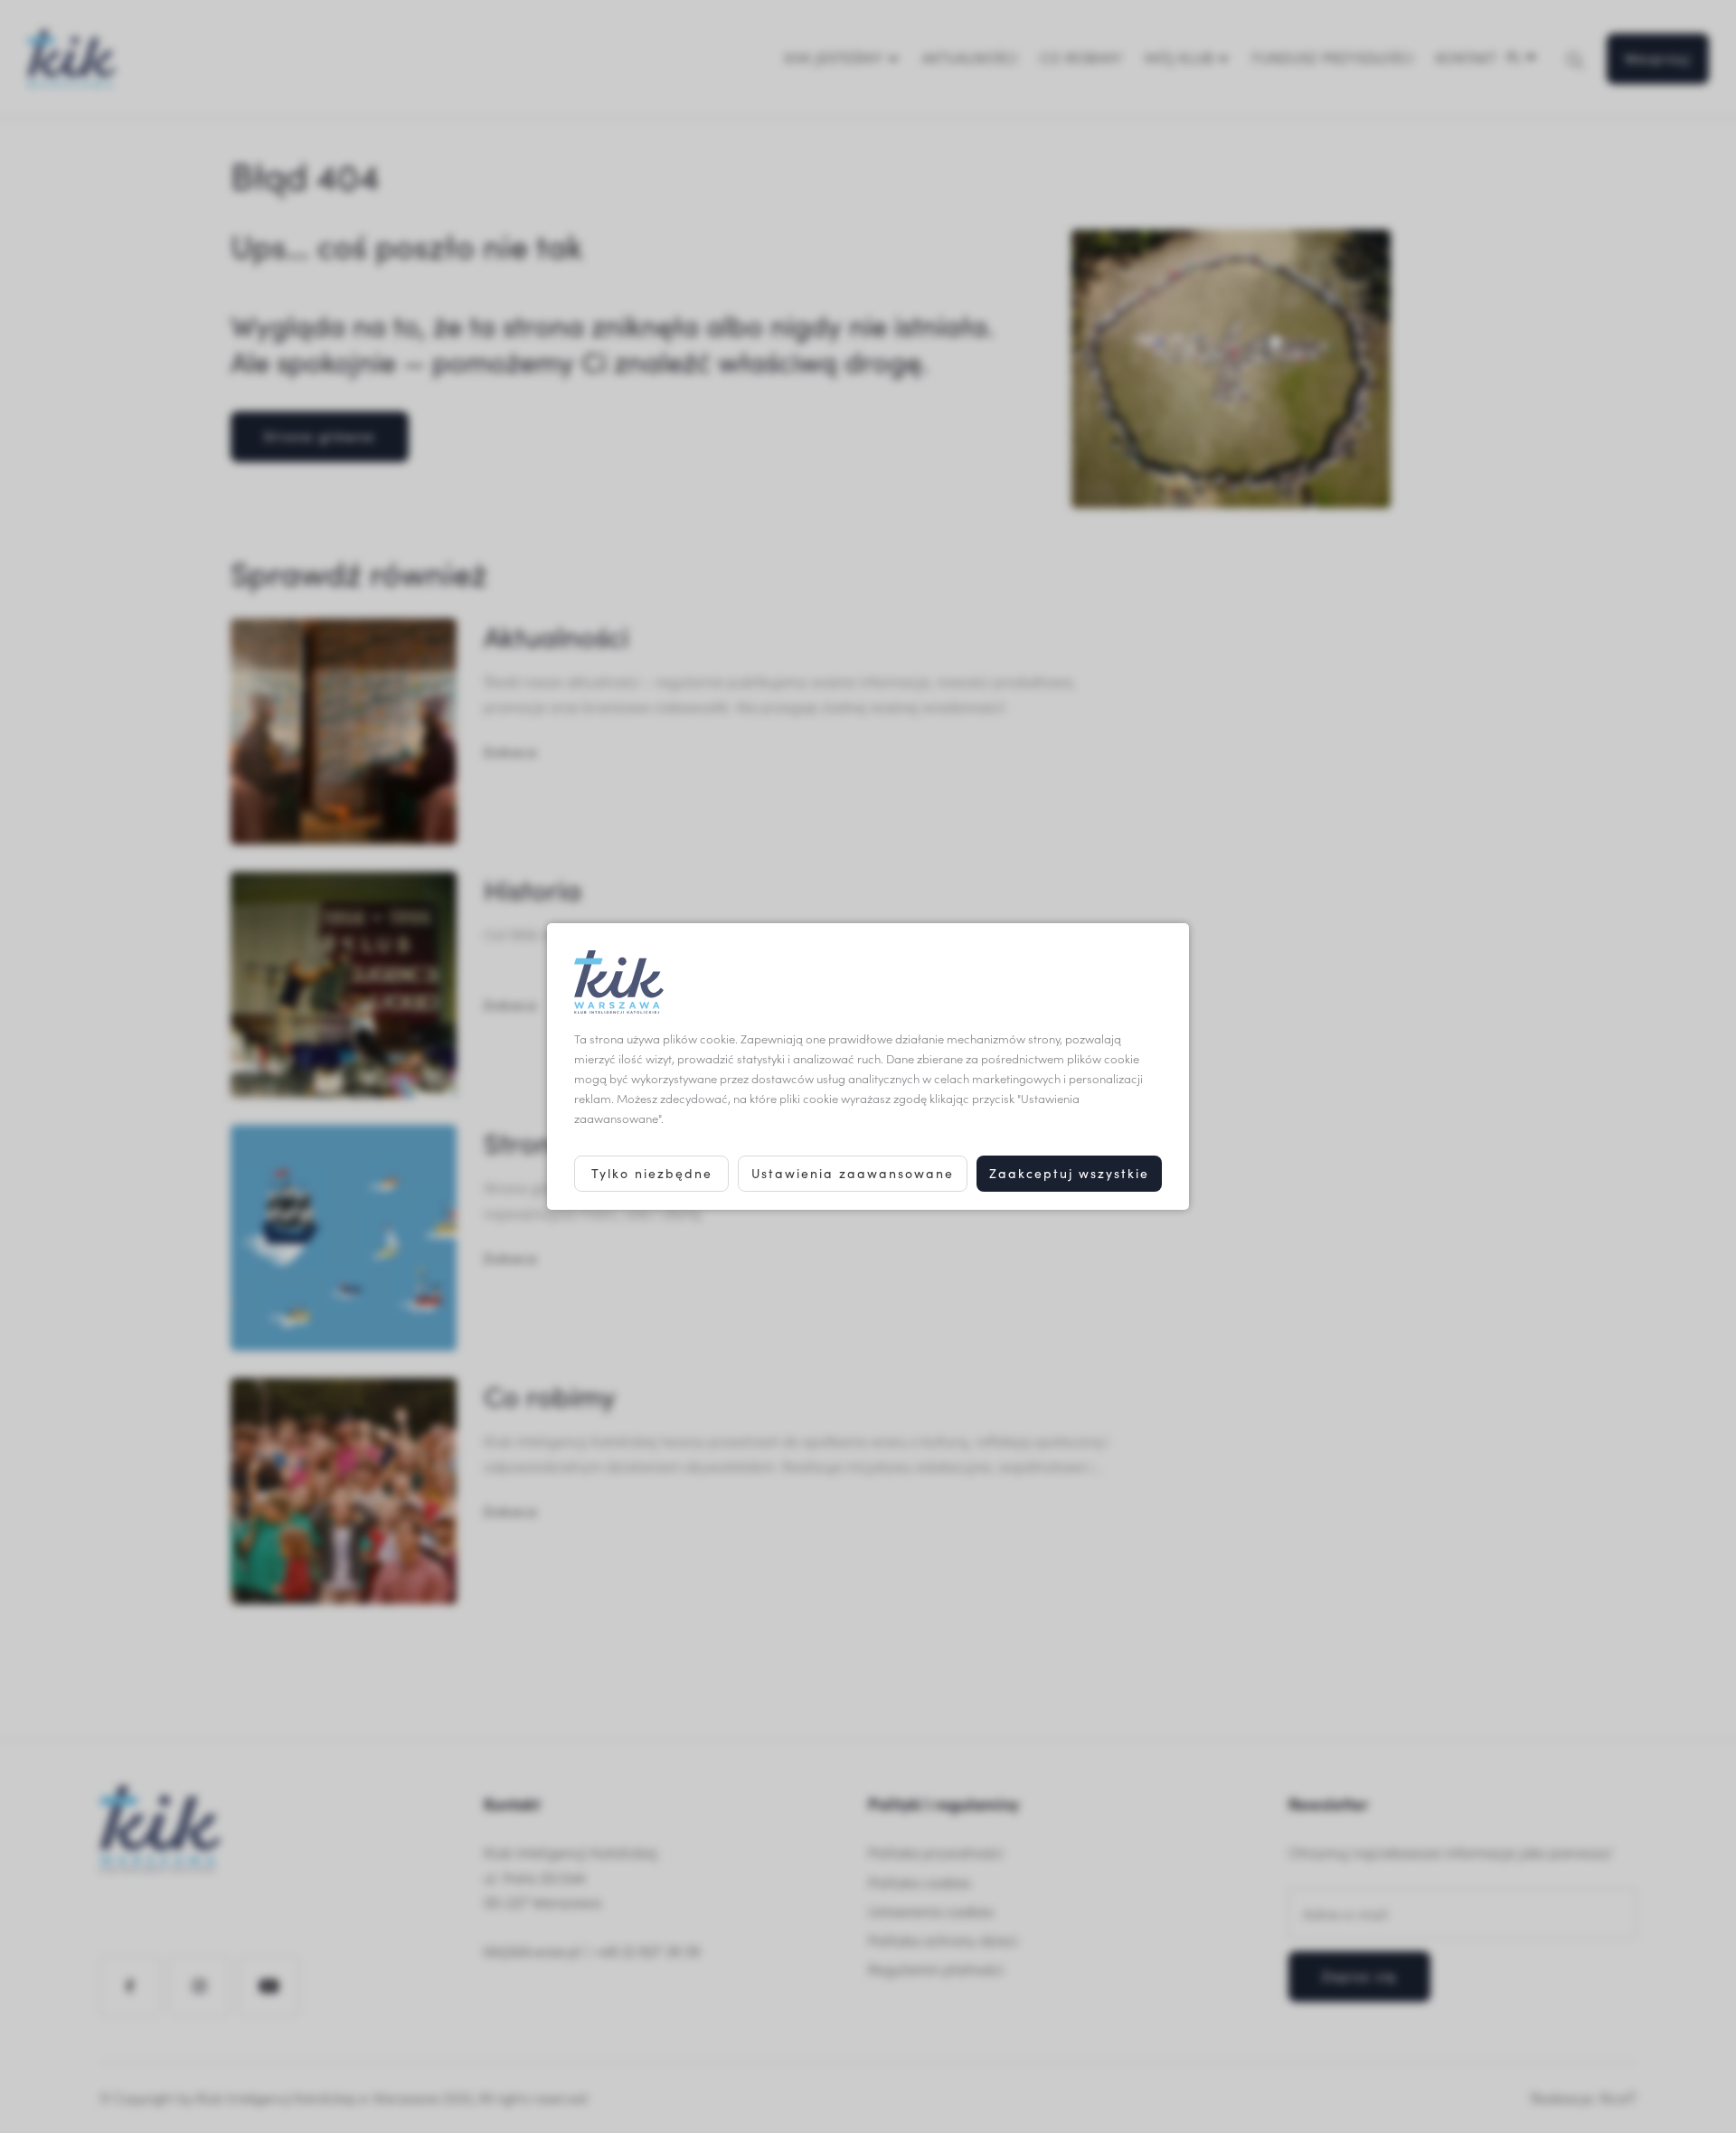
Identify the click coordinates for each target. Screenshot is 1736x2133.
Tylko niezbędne (652, 1173)
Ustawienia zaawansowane (853, 1173)
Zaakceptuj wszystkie (1069, 1173)
